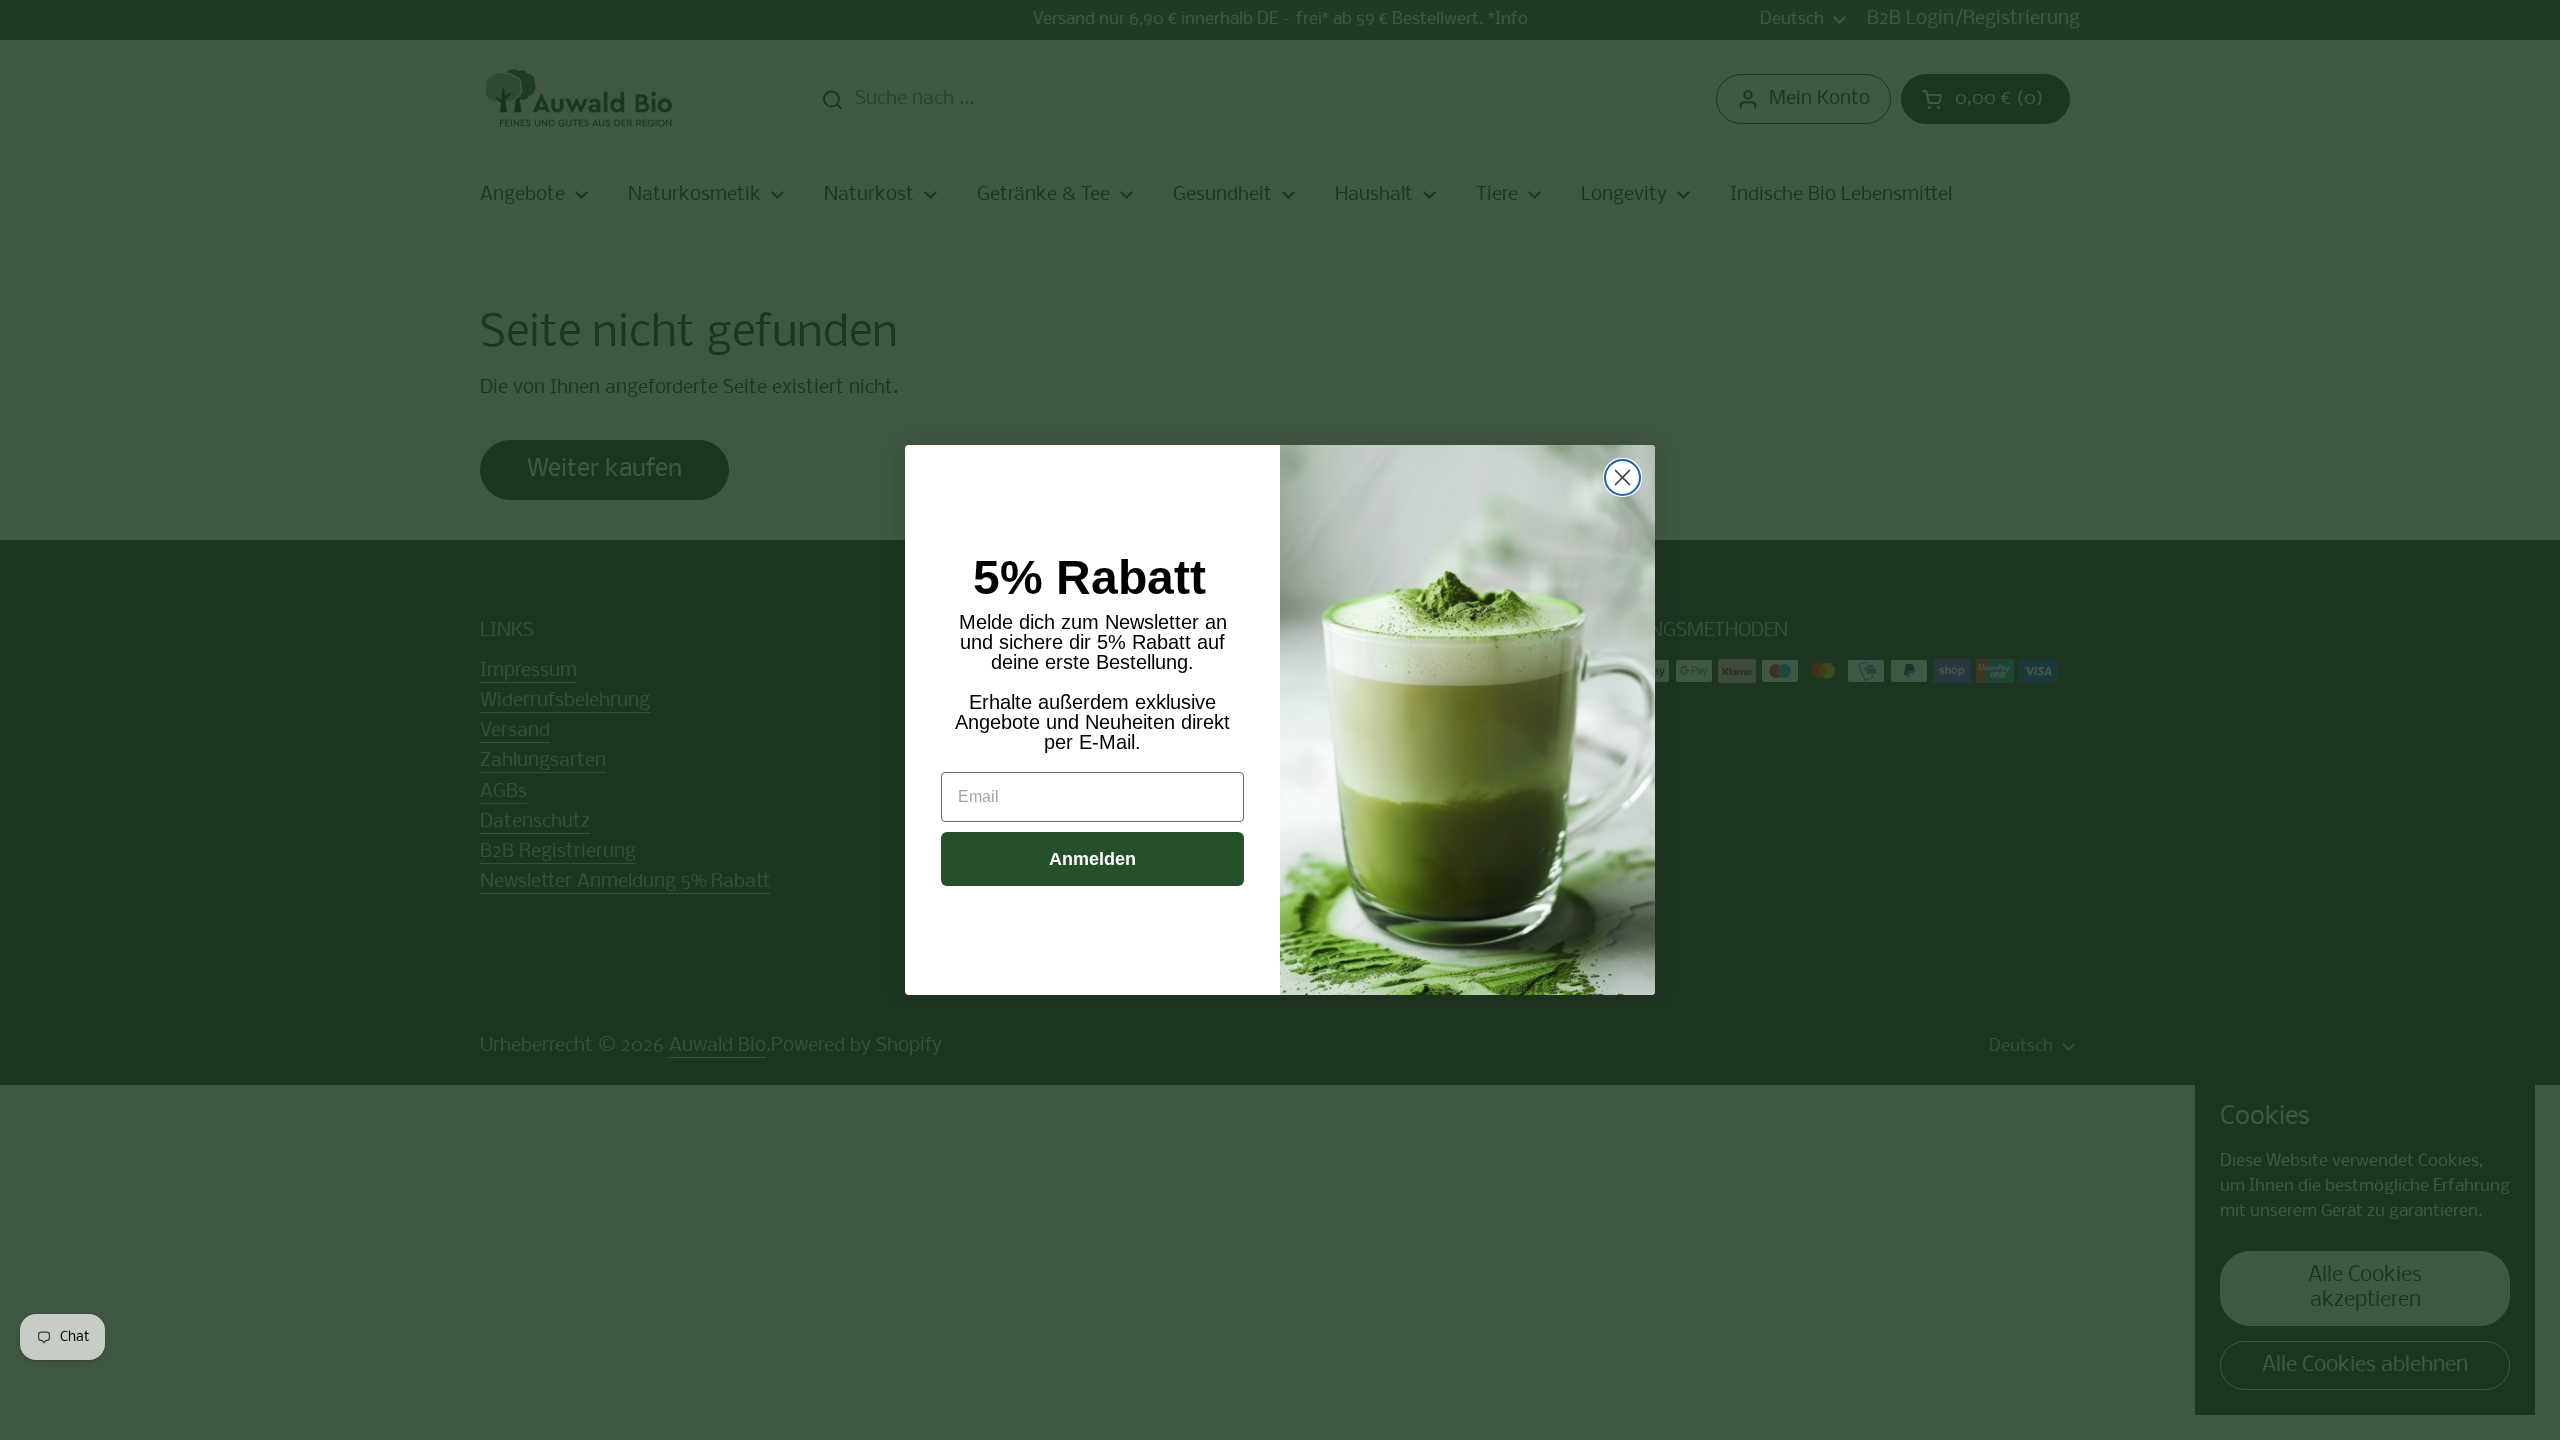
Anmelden (1092, 859)
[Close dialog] (1622, 477)
